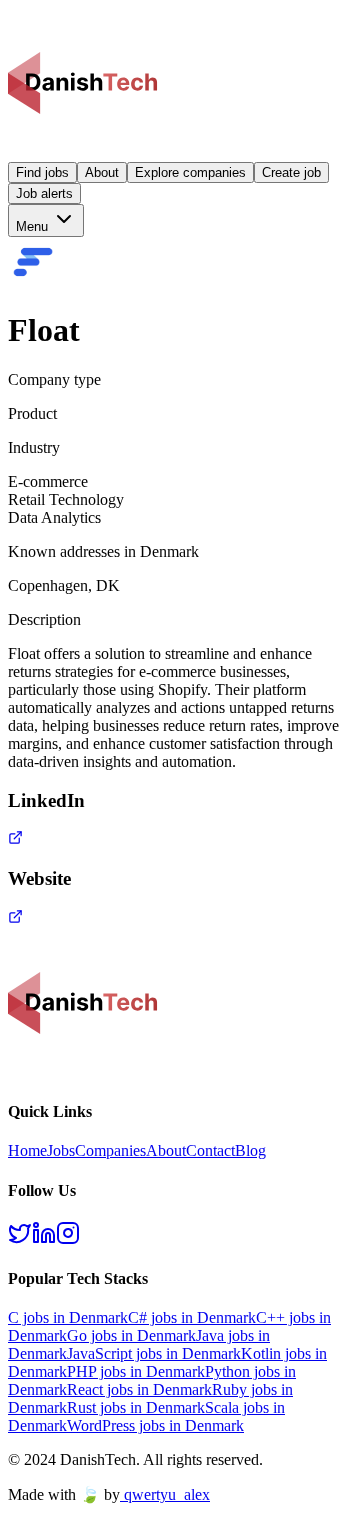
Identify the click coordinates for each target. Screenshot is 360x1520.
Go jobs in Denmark (131, 1335)
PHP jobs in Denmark (136, 1371)
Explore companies (190, 172)
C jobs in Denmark (68, 1317)
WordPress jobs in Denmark (155, 1425)
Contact (210, 1150)
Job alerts (44, 193)
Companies (110, 1150)
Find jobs (42, 172)
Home (27, 1150)
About (102, 172)
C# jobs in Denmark (192, 1317)
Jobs (61, 1150)
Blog (250, 1150)
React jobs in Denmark (139, 1389)
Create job (291, 172)
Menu (34, 226)
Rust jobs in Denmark (136, 1407)
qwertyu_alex (167, 1494)
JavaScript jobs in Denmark (154, 1353)
